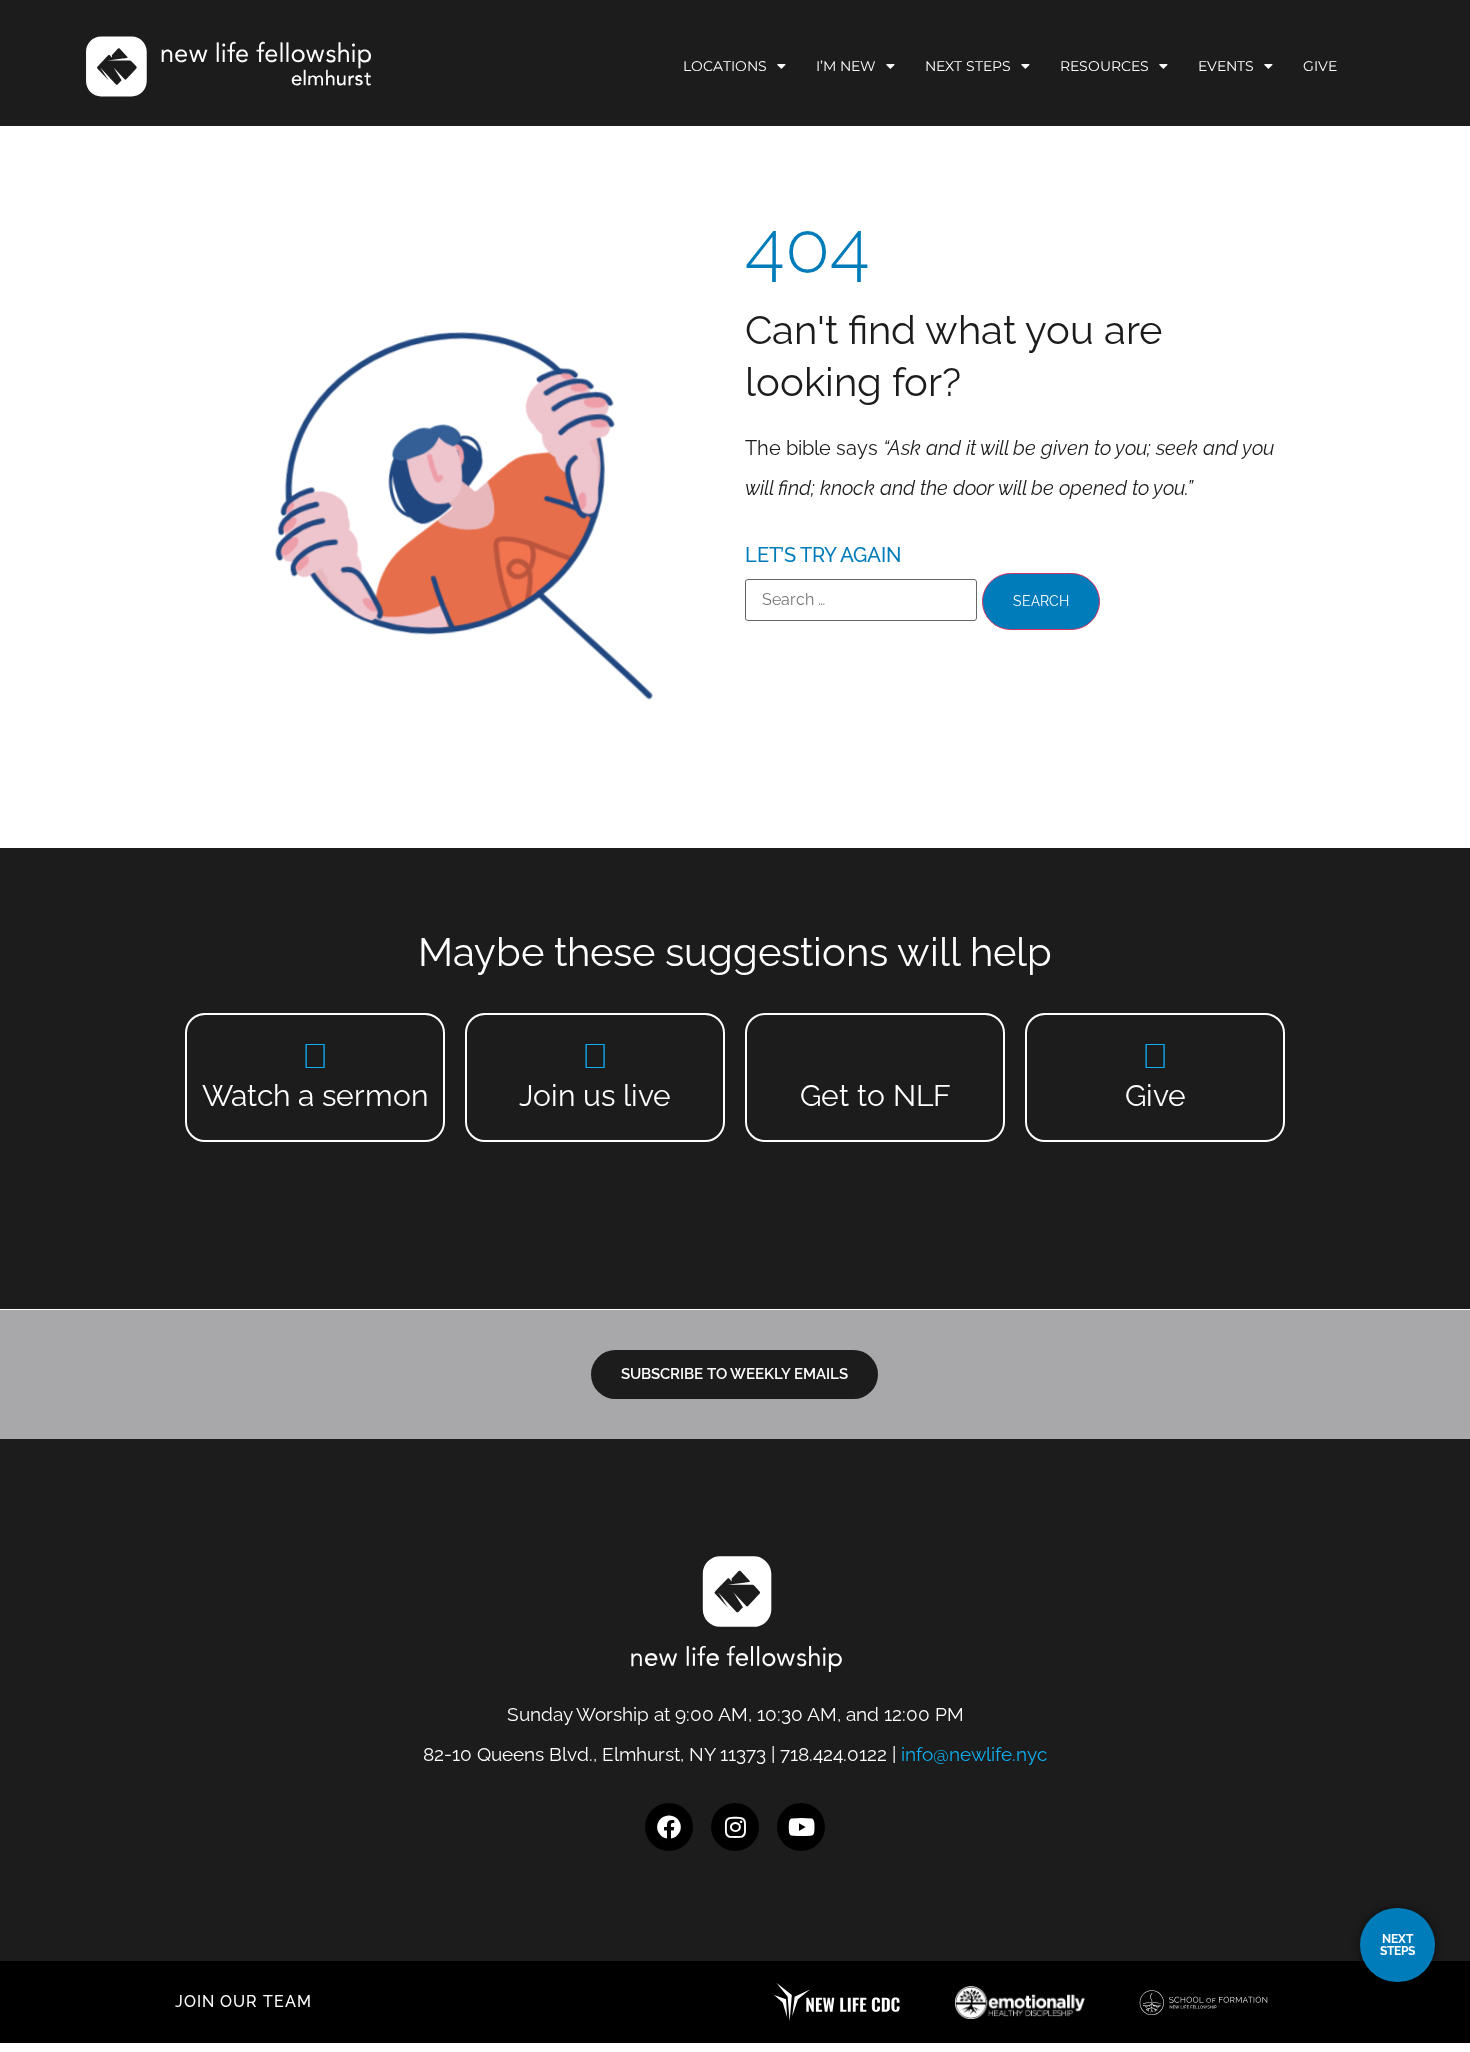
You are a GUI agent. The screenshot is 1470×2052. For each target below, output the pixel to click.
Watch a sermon (315, 1095)
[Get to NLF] (875, 1055)
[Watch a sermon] (315, 1055)
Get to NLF (875, 1095)
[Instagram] (735, 1827)
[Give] (1155, 1055)
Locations (725, 66)
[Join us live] (595, 1055)
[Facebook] (669, 1827)
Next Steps (968, 66)
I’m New (846, 66)
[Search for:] (861, 600)
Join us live (595, 1095)
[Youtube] (801, 1827)
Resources (1104, 66)
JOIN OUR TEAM (243, 2001)
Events (1226, 66)
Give (1320, 66)
